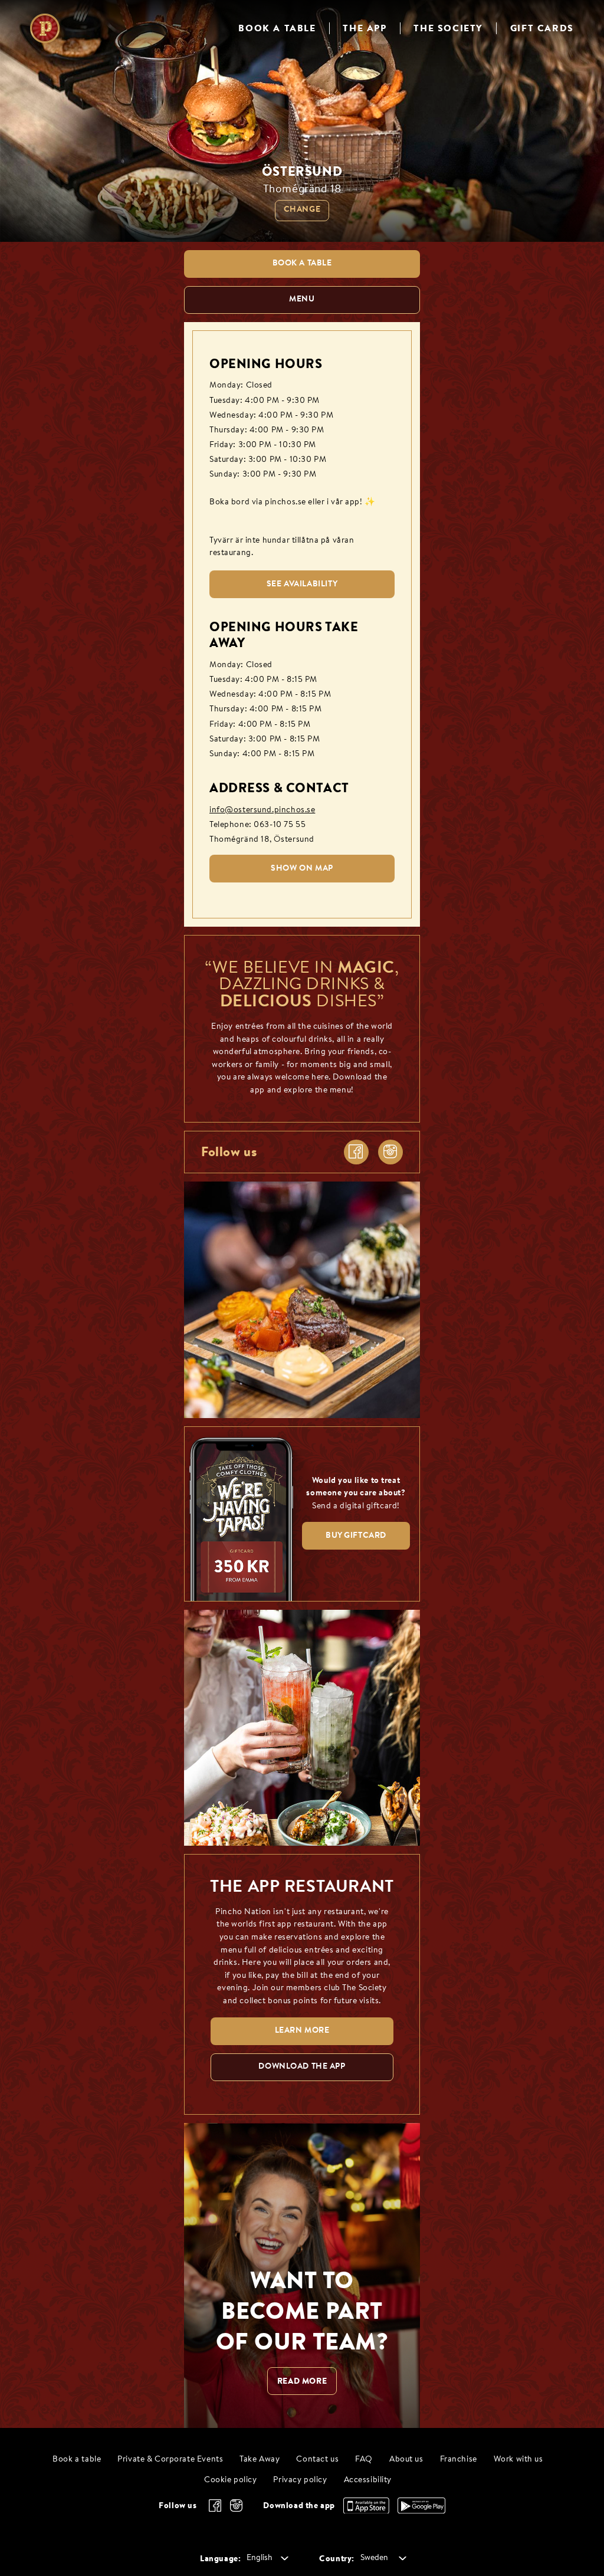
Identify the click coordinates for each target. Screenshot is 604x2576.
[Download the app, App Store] (366, 2511)
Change (302, 210)
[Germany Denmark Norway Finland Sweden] (381, 2558)
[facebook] (356, 1152)
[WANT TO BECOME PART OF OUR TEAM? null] (302, 2276)
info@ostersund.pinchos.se (262, 810)
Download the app (299, 2505)
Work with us (518, 2459)
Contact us (317, 2459)
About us (406, 2459)
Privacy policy (300, 2480)
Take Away (260, 2459)
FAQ (364, 2459)
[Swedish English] (265, 2558)
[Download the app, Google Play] (421, 2511)
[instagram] (390, 1152)
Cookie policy (231, 2480)
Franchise (459, 2459)
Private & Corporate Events (170, 2459)
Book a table (77, 2459)
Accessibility (368, 2480)
